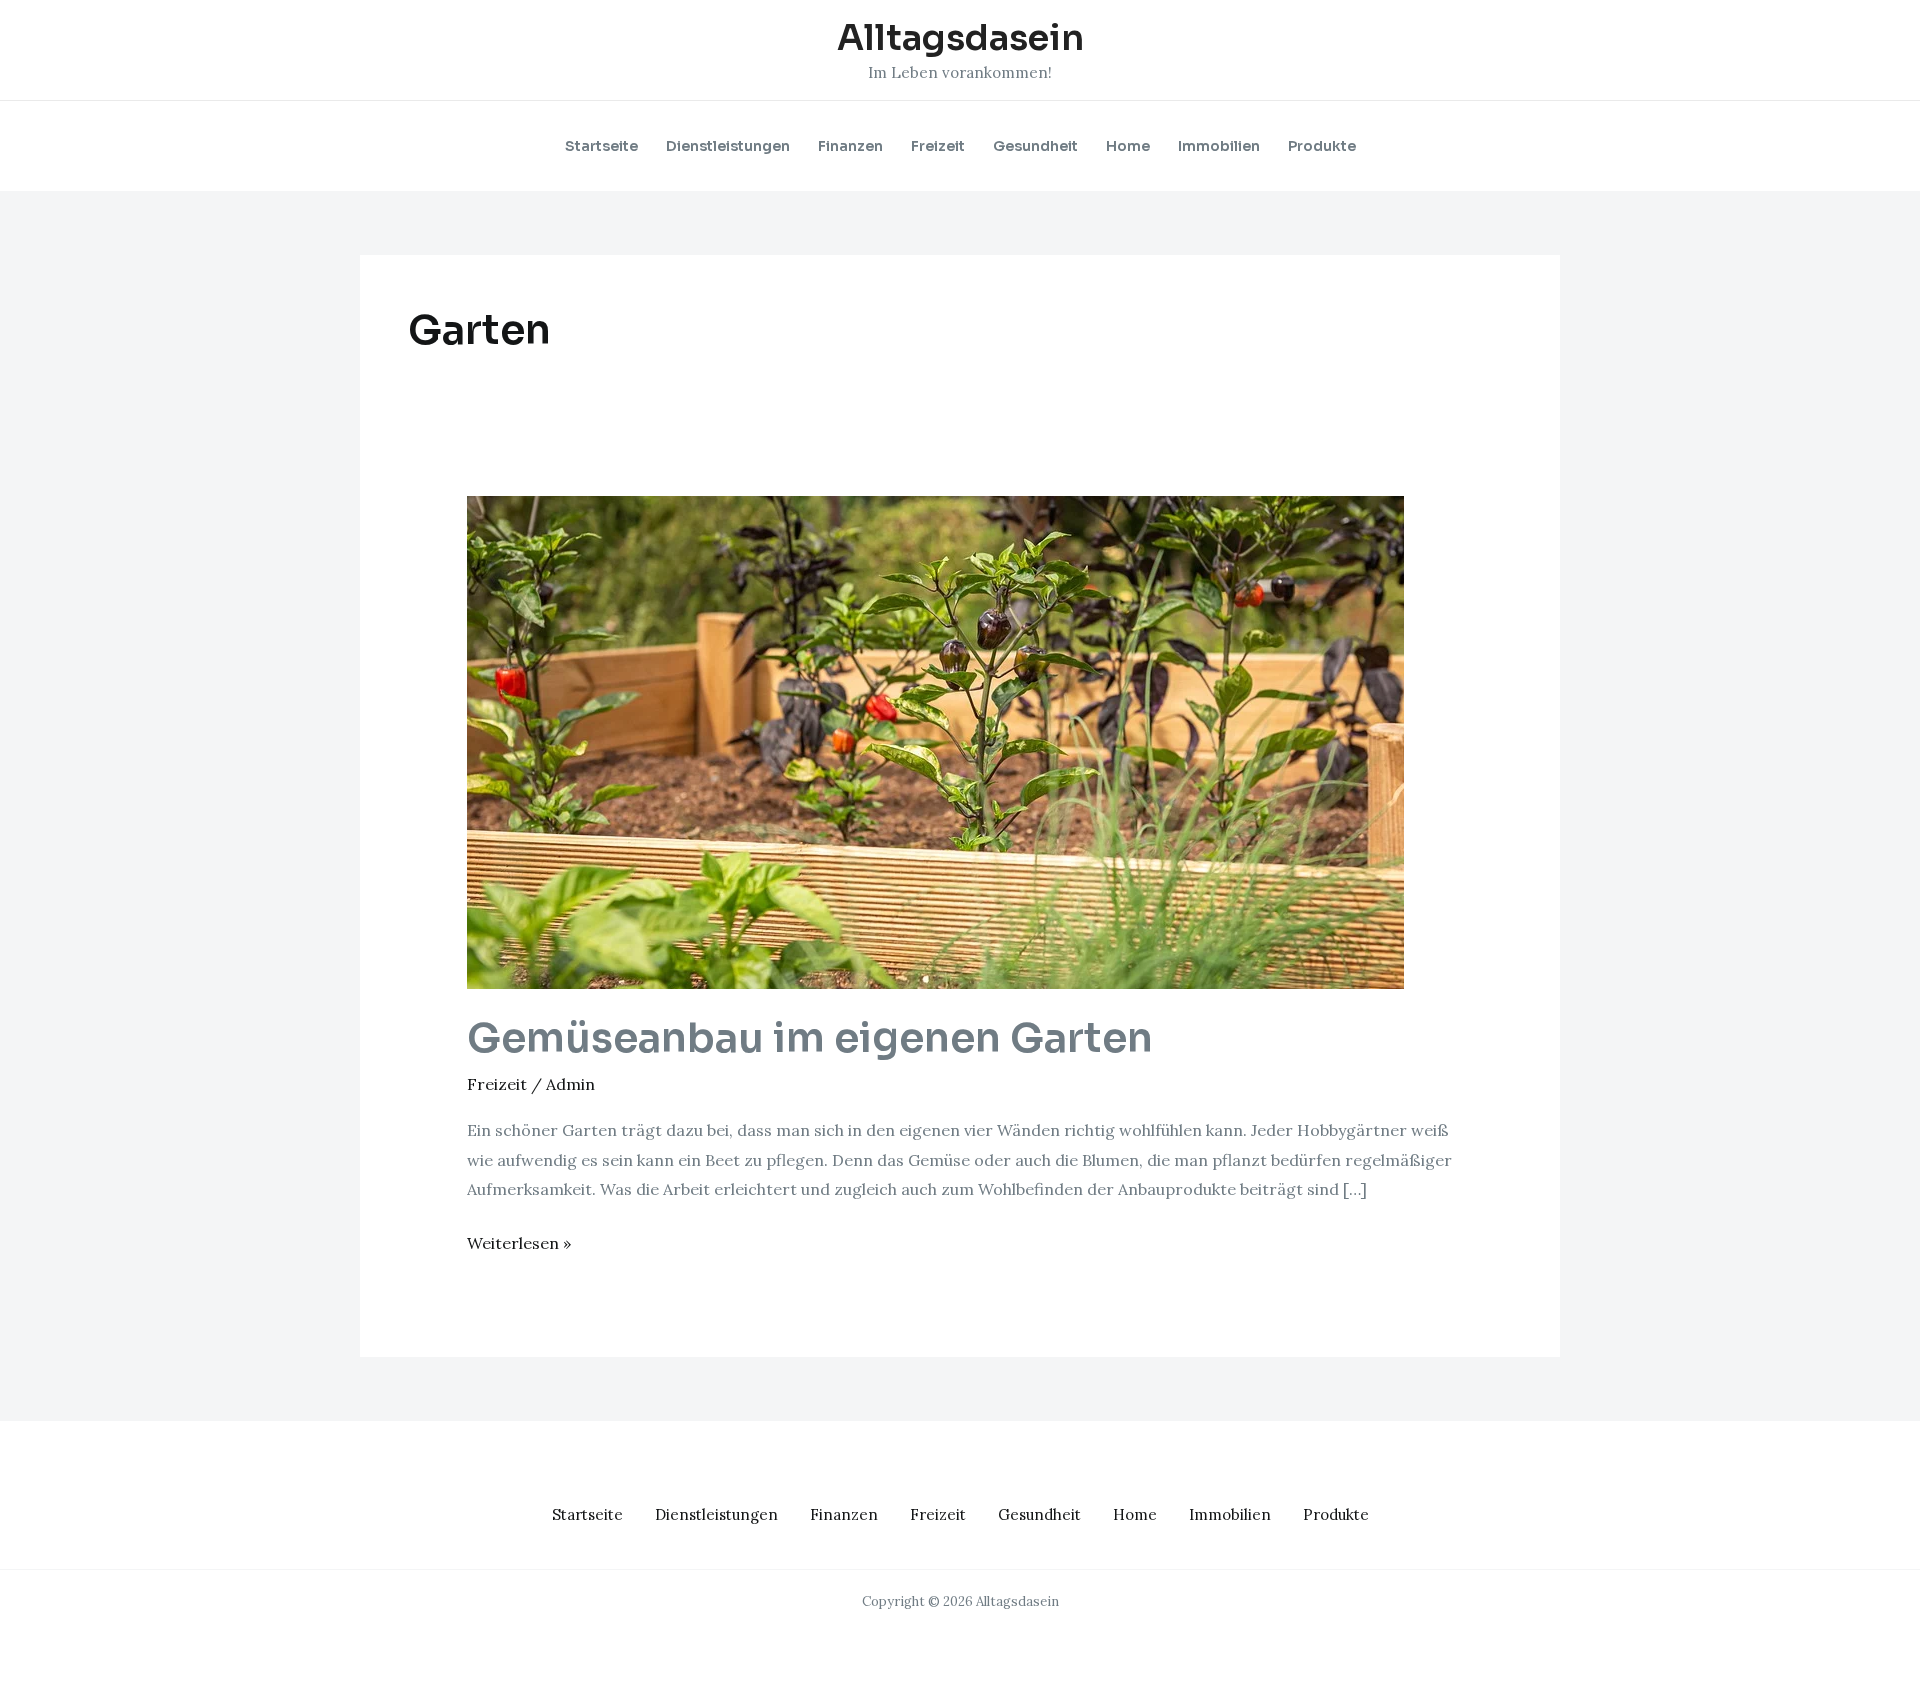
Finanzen (850, 146)
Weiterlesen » (519, 1241)
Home (1128, 146)
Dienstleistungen (728, 146)
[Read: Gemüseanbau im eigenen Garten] (935, 741)
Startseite (601, 146)
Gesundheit (1035, 146)
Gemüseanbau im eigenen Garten (810, 1038)
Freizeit (938, 146)
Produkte (1322, 146)
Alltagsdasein (960, 38)
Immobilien (1219, 146)
